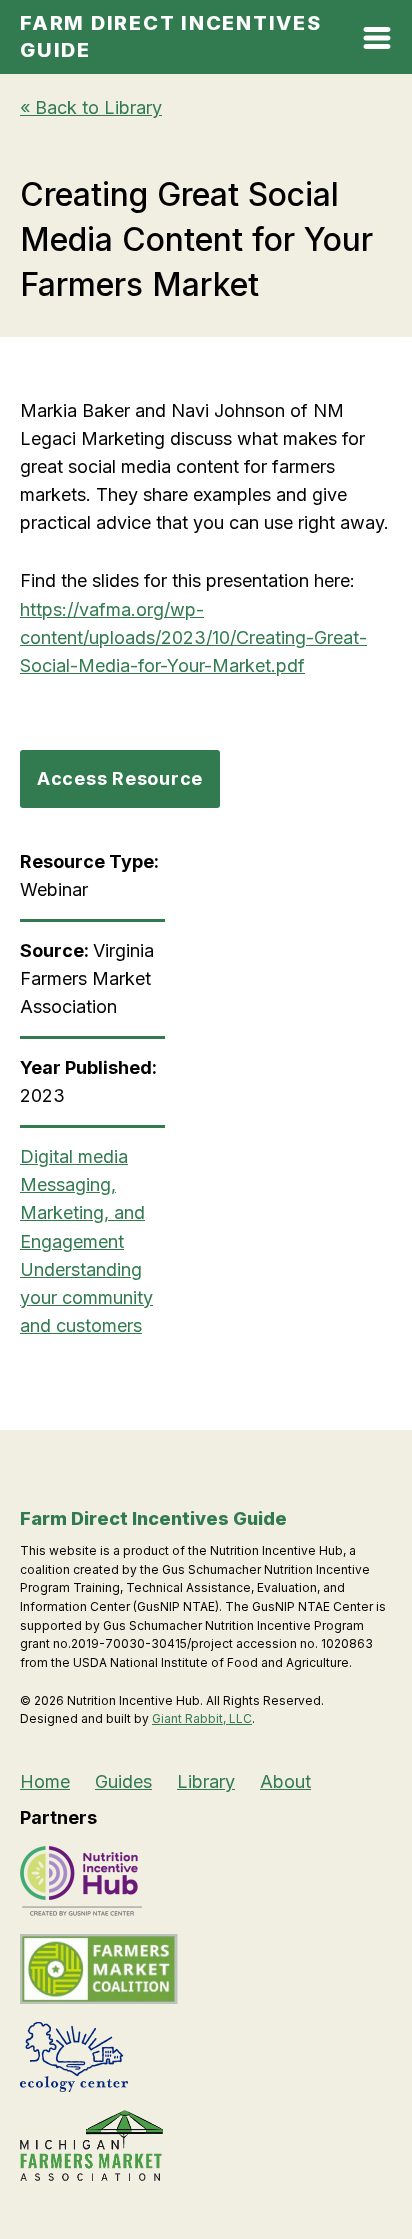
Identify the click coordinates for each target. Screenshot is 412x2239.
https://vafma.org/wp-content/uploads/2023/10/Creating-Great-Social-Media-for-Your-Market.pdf (193, 637)
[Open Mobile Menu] (377, 42)
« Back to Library (91, 107)
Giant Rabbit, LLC (202, 1718)
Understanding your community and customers (86, 1297)
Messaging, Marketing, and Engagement (82, 1212)
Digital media (74, 1156)
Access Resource (120, 778)
